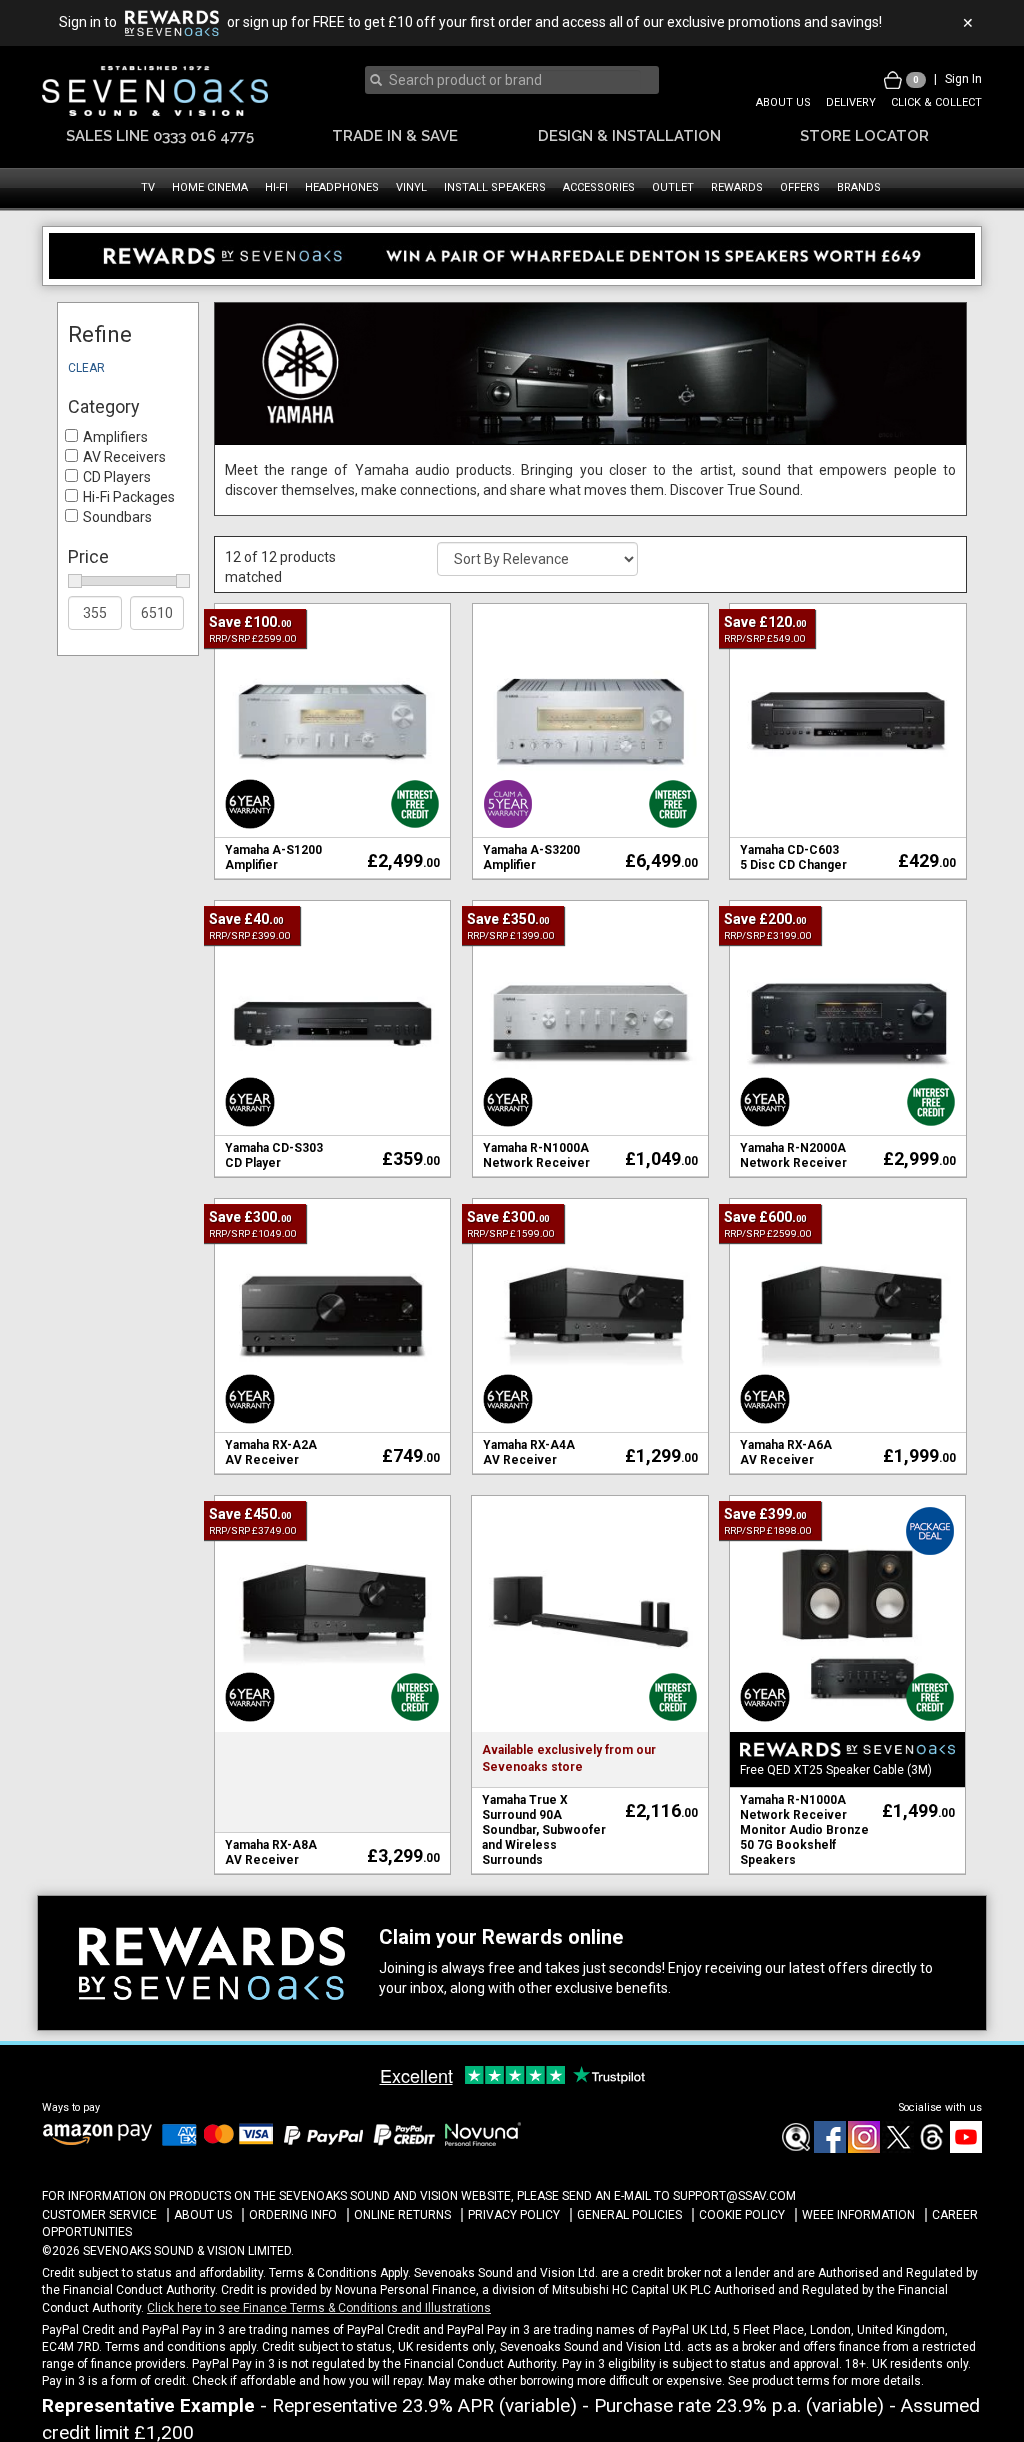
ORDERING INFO (293, 2215)
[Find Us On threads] (931, 2149)
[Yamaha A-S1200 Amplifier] (591, 720)
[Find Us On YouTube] (965, 2149)
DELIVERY (851, 102)
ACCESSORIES (599, 187)
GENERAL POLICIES (629, 2215)
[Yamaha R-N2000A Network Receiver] (848, 1018)
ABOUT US (783, 102)
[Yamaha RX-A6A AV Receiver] (848, 1315)
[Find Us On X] (897, 2149)
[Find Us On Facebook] (795, 2149)
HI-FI (276, 187)
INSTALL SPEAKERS (495, 187)
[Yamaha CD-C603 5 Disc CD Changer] (848, 720)
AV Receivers (124, 457)
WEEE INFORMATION (858, 2215)
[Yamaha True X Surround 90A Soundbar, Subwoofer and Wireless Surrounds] (590, 1613)
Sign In (963, 79)
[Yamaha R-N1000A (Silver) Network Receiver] (591, 1018)
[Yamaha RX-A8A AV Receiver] (333, 1613)
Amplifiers (115, 437)
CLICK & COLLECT (936, 102)
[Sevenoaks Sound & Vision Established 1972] (155, 91)
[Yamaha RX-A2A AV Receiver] (333, 1315)
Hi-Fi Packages (129, 497)
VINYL (411, 187)
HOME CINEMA (210, 187)
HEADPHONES (342, 187)
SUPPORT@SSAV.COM (734, 2196)
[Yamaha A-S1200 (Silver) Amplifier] (333, 720)
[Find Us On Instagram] (863, 2149)
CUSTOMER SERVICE (99, 2215)
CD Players (117, 477)
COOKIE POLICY (742, 2215)
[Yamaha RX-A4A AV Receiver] (591, 1315)
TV (148, 187)
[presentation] (509, 80)
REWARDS (737, 187)
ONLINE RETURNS (402, 2215)
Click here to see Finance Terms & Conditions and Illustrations (319, 2308)
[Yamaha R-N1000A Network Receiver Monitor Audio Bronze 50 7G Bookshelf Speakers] (848, 1613)
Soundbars (117, 517)
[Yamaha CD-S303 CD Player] (333, 1018)
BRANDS (859, 187)
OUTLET (673, 187)
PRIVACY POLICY (514, 2215)
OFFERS (800, 187)
